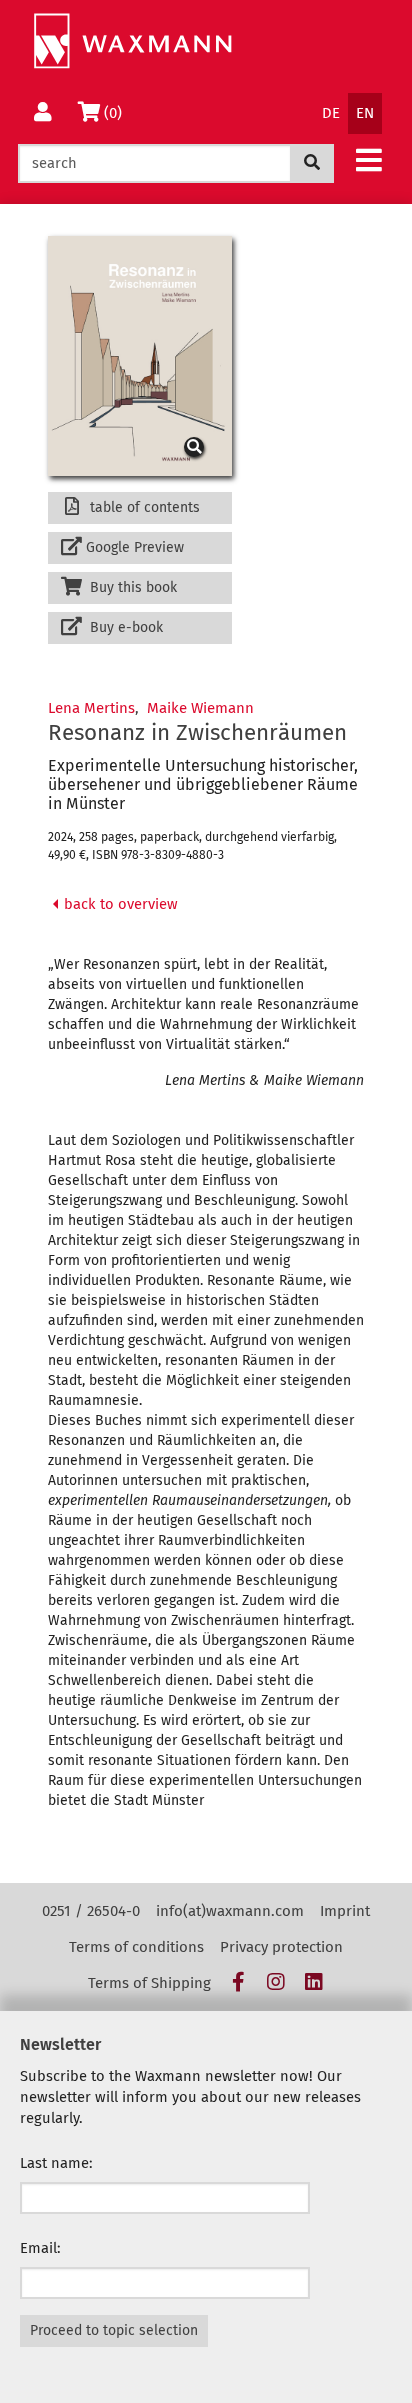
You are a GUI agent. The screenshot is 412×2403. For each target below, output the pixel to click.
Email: (40, 2248)
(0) (116, 112)
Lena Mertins (91, 708)
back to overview (119, 904)
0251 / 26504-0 (91, 1911)
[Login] (43, 113)
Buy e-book (124, 627)
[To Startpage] (132, 41)
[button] (369, 159)
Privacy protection (281, 1947)
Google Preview (135, 547)
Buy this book (131, 587)
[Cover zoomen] (140, 355)
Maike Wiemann (200, 708)
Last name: (56, 2163)
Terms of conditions (136, 1947)
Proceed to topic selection (114, 2330)
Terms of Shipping (149, 1983)
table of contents (143, 507)
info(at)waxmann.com (230, 1911)
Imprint (345, 1911)
